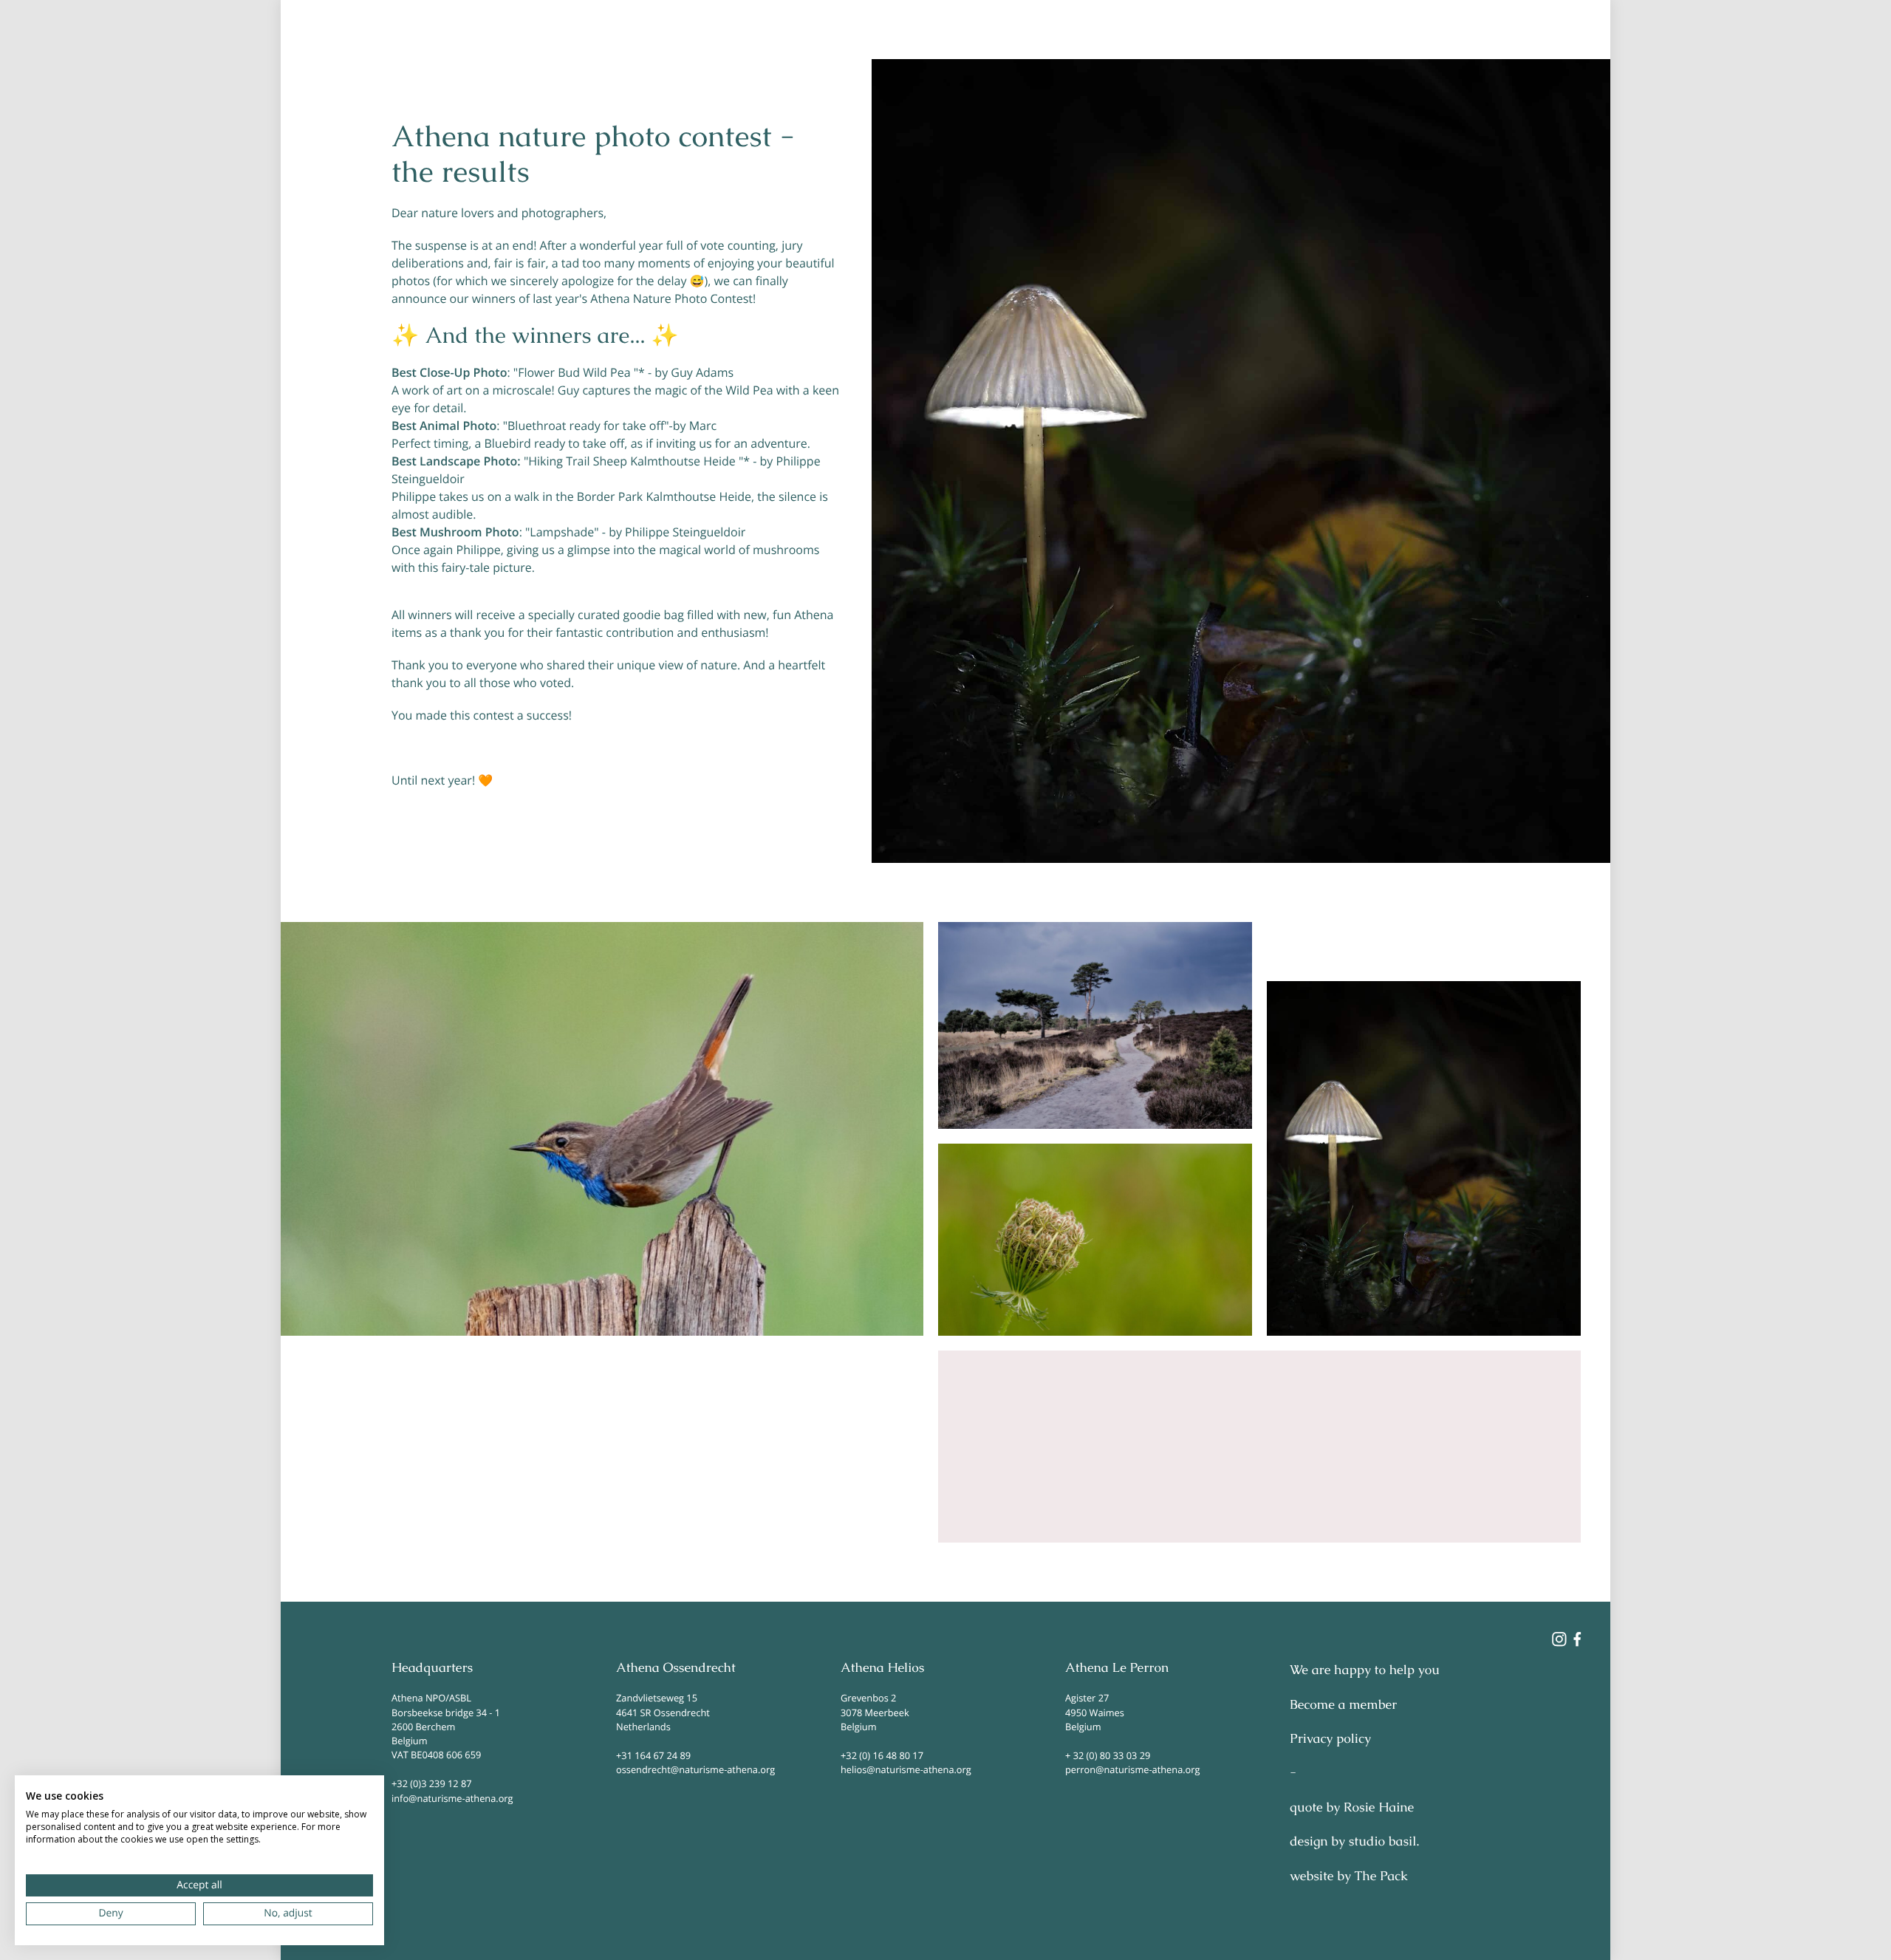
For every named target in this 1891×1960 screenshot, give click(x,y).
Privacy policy (1330, 1739)
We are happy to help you (1365, 1670)
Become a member (1343, 1705)
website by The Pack (1349, 1877)
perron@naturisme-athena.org (1132, 1769)
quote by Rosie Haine (1352, 1808)
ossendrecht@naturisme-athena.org (695, 1769)
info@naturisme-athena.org (452, 1798)
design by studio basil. (1354, 1842)
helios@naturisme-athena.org (906, 1769)
